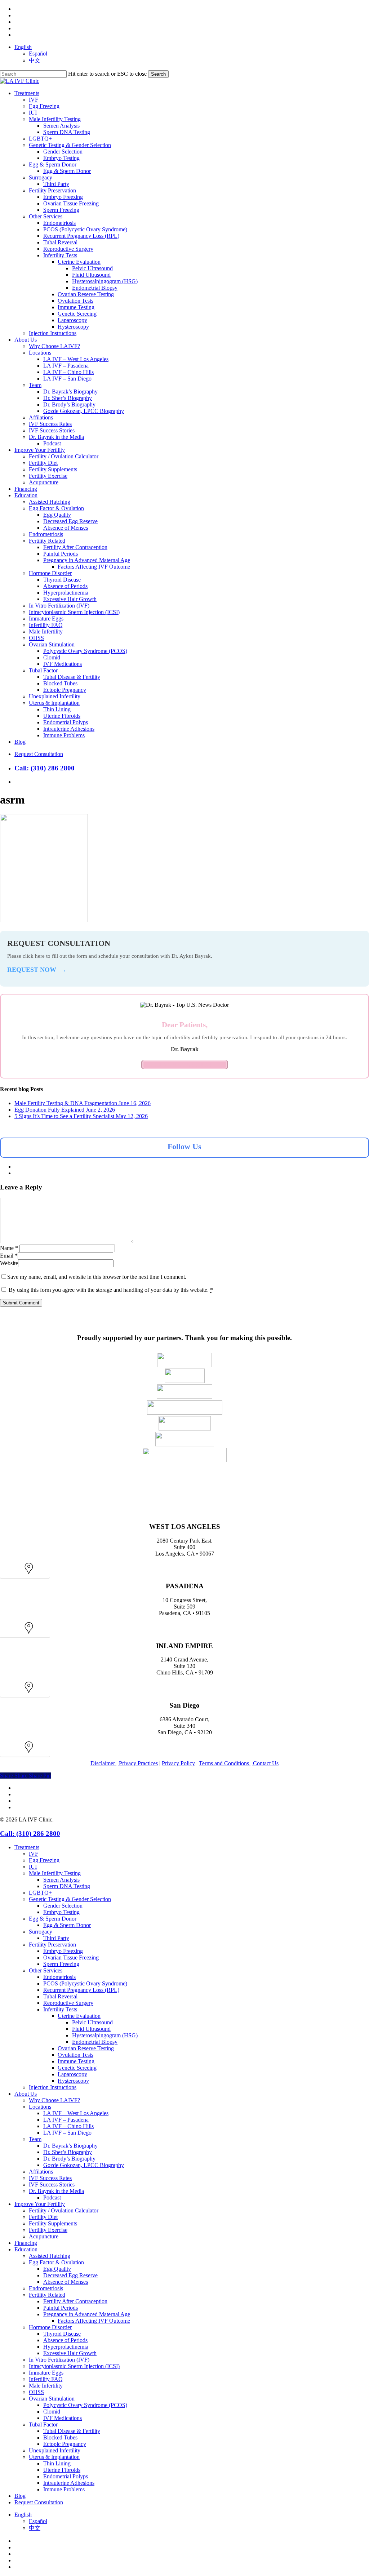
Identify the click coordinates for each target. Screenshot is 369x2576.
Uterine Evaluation (79, 2016)
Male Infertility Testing (55, 1873)
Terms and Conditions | (226, 1763)
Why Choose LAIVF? (54, 2100)
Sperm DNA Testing (67, 1886)
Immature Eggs (46, 2373)
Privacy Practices (138, 1763)
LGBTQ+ (40, 1893)
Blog (20, 2496)
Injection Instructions (53, 2087)
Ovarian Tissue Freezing (71, 1957)
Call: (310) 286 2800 (45, 768)
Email (9, 1256)
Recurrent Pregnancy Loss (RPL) (81, 1990)
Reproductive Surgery (68, 2003)
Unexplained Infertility (55, 2450)
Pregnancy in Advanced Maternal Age (87, 2314)
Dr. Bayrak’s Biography (70, 2146)
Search (158, 74)
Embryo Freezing (63, 1951)
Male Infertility (46, 2386)
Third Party (56, 1938)
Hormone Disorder (50, 2327)
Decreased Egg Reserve (70, 2275)
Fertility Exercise (48, 2230)
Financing (26, 2243)
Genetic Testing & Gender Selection (70, 1899)
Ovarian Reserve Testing (86, 2048)
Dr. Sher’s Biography (68, 2152)
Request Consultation (39, 2502)
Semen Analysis (61, 1880)
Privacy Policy (178, 1763)
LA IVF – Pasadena (66, 2120)
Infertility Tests (60, 2009)
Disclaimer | (105, 1763)
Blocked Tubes (60, 2437)
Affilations (41, 2172)
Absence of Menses (66, 2282)
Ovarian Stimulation (52, 2399)
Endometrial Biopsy (95, 2042)
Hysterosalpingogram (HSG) (105, 2035)
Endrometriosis (46, 2288)
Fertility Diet (43, 2217)
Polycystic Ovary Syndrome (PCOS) (85, 2405)
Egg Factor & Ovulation (56, 2262)
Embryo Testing (61, 1912)
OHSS (36, 2392)
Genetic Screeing (77, 2068)
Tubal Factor (43, 2424)
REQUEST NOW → (37, 970)
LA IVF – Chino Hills (68, 2126)
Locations (40, 2107)
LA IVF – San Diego (67, 2133)
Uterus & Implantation (54, 2457)
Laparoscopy (72, 2074)
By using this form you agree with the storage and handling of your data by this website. (111, 1290)
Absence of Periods (65, 2340)
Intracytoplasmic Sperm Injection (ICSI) (74, 2366)
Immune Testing (76, 2061)
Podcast (52, 2197)
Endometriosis (59, 1977)
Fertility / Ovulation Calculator (64, 2210)
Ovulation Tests (75, 2055)
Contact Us (266, 1763)
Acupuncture (44, 2236)
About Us (26, 2094)
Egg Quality (57, 2269)
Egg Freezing (44, 1860)
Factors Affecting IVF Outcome (94, 2321)
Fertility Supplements (53, 2223)
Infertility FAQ (46, 2379)
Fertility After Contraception (75, 2301)
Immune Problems (64, 2489)
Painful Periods (61, 2308)
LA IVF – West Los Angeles (76, 2113)
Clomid (52, 2412)
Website (9, 1263)
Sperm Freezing (61, 1964)
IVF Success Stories (52, 2185)
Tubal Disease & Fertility (72, 2431)
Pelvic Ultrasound (92, 2022)
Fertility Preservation (52, 1945)
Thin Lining (57, 2463)
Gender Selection (63, 1906)
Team (35, 2139)
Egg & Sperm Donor (53, 1919)
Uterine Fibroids (62, 2470)
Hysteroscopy (73, 2081)
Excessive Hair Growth (70, 2353)
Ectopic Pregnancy (65, 2444)
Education (26, 2249)
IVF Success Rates (50, 2178)
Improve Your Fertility (40, 2204)
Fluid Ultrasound (91, 2029)
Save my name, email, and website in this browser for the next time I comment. (97, 1277)
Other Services (46, 1970)
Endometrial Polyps (66, 2476)
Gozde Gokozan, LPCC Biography (84, 2165)
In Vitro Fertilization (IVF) (59, 2360)
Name (9, 1248)
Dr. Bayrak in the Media (56, 2191)
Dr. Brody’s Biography (69, 2159)
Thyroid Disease (62, 2334)
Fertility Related (47, 2295)
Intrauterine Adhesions (69, 2483)
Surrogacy (41, 1932)
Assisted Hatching (50, 2256)
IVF (34, 1854)
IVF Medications (63, 2418)
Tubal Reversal (60, 1996)
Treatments (27, 1847)
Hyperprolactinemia (66, 2347)
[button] (25, 1573)
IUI (33, 1867)
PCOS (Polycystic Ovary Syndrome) (85, 1983)
